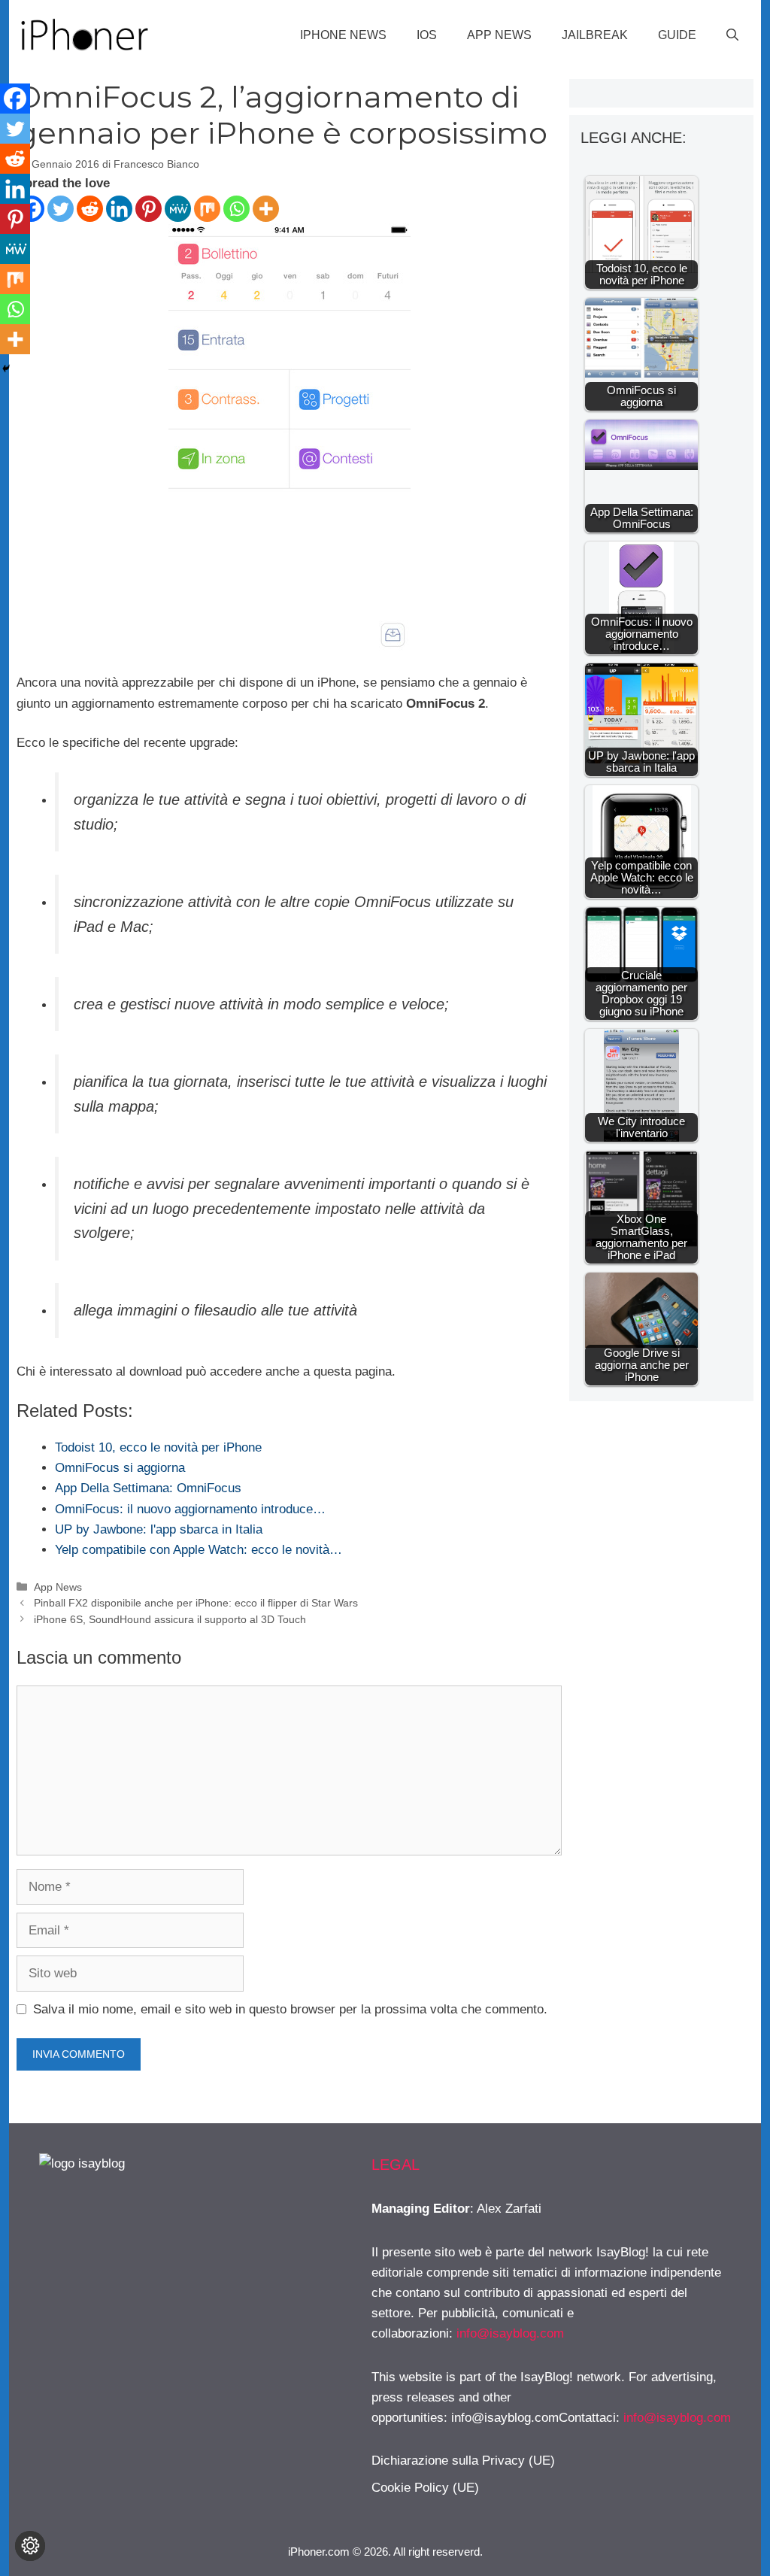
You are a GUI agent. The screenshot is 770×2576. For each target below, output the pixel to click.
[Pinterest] (149, 209)
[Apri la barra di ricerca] (732, 35)
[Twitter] (61, 209)
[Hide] (6, 369)
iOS (427, 35)
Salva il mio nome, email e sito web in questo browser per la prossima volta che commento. (290, 2009)
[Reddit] (90, 209)
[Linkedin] (119, 209)
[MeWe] (178, 209)
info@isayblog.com (510, 2333)
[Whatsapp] (236, 209)
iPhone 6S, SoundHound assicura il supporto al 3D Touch (170, 1619)
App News (499, 35)
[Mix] (207, 209)
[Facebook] (15, 99)
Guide (677, 35)
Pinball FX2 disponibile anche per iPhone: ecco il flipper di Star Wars (196, 1603)
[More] (266, 209)
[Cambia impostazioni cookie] (30, 2546)
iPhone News (343, 35)
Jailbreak (595, 35)
